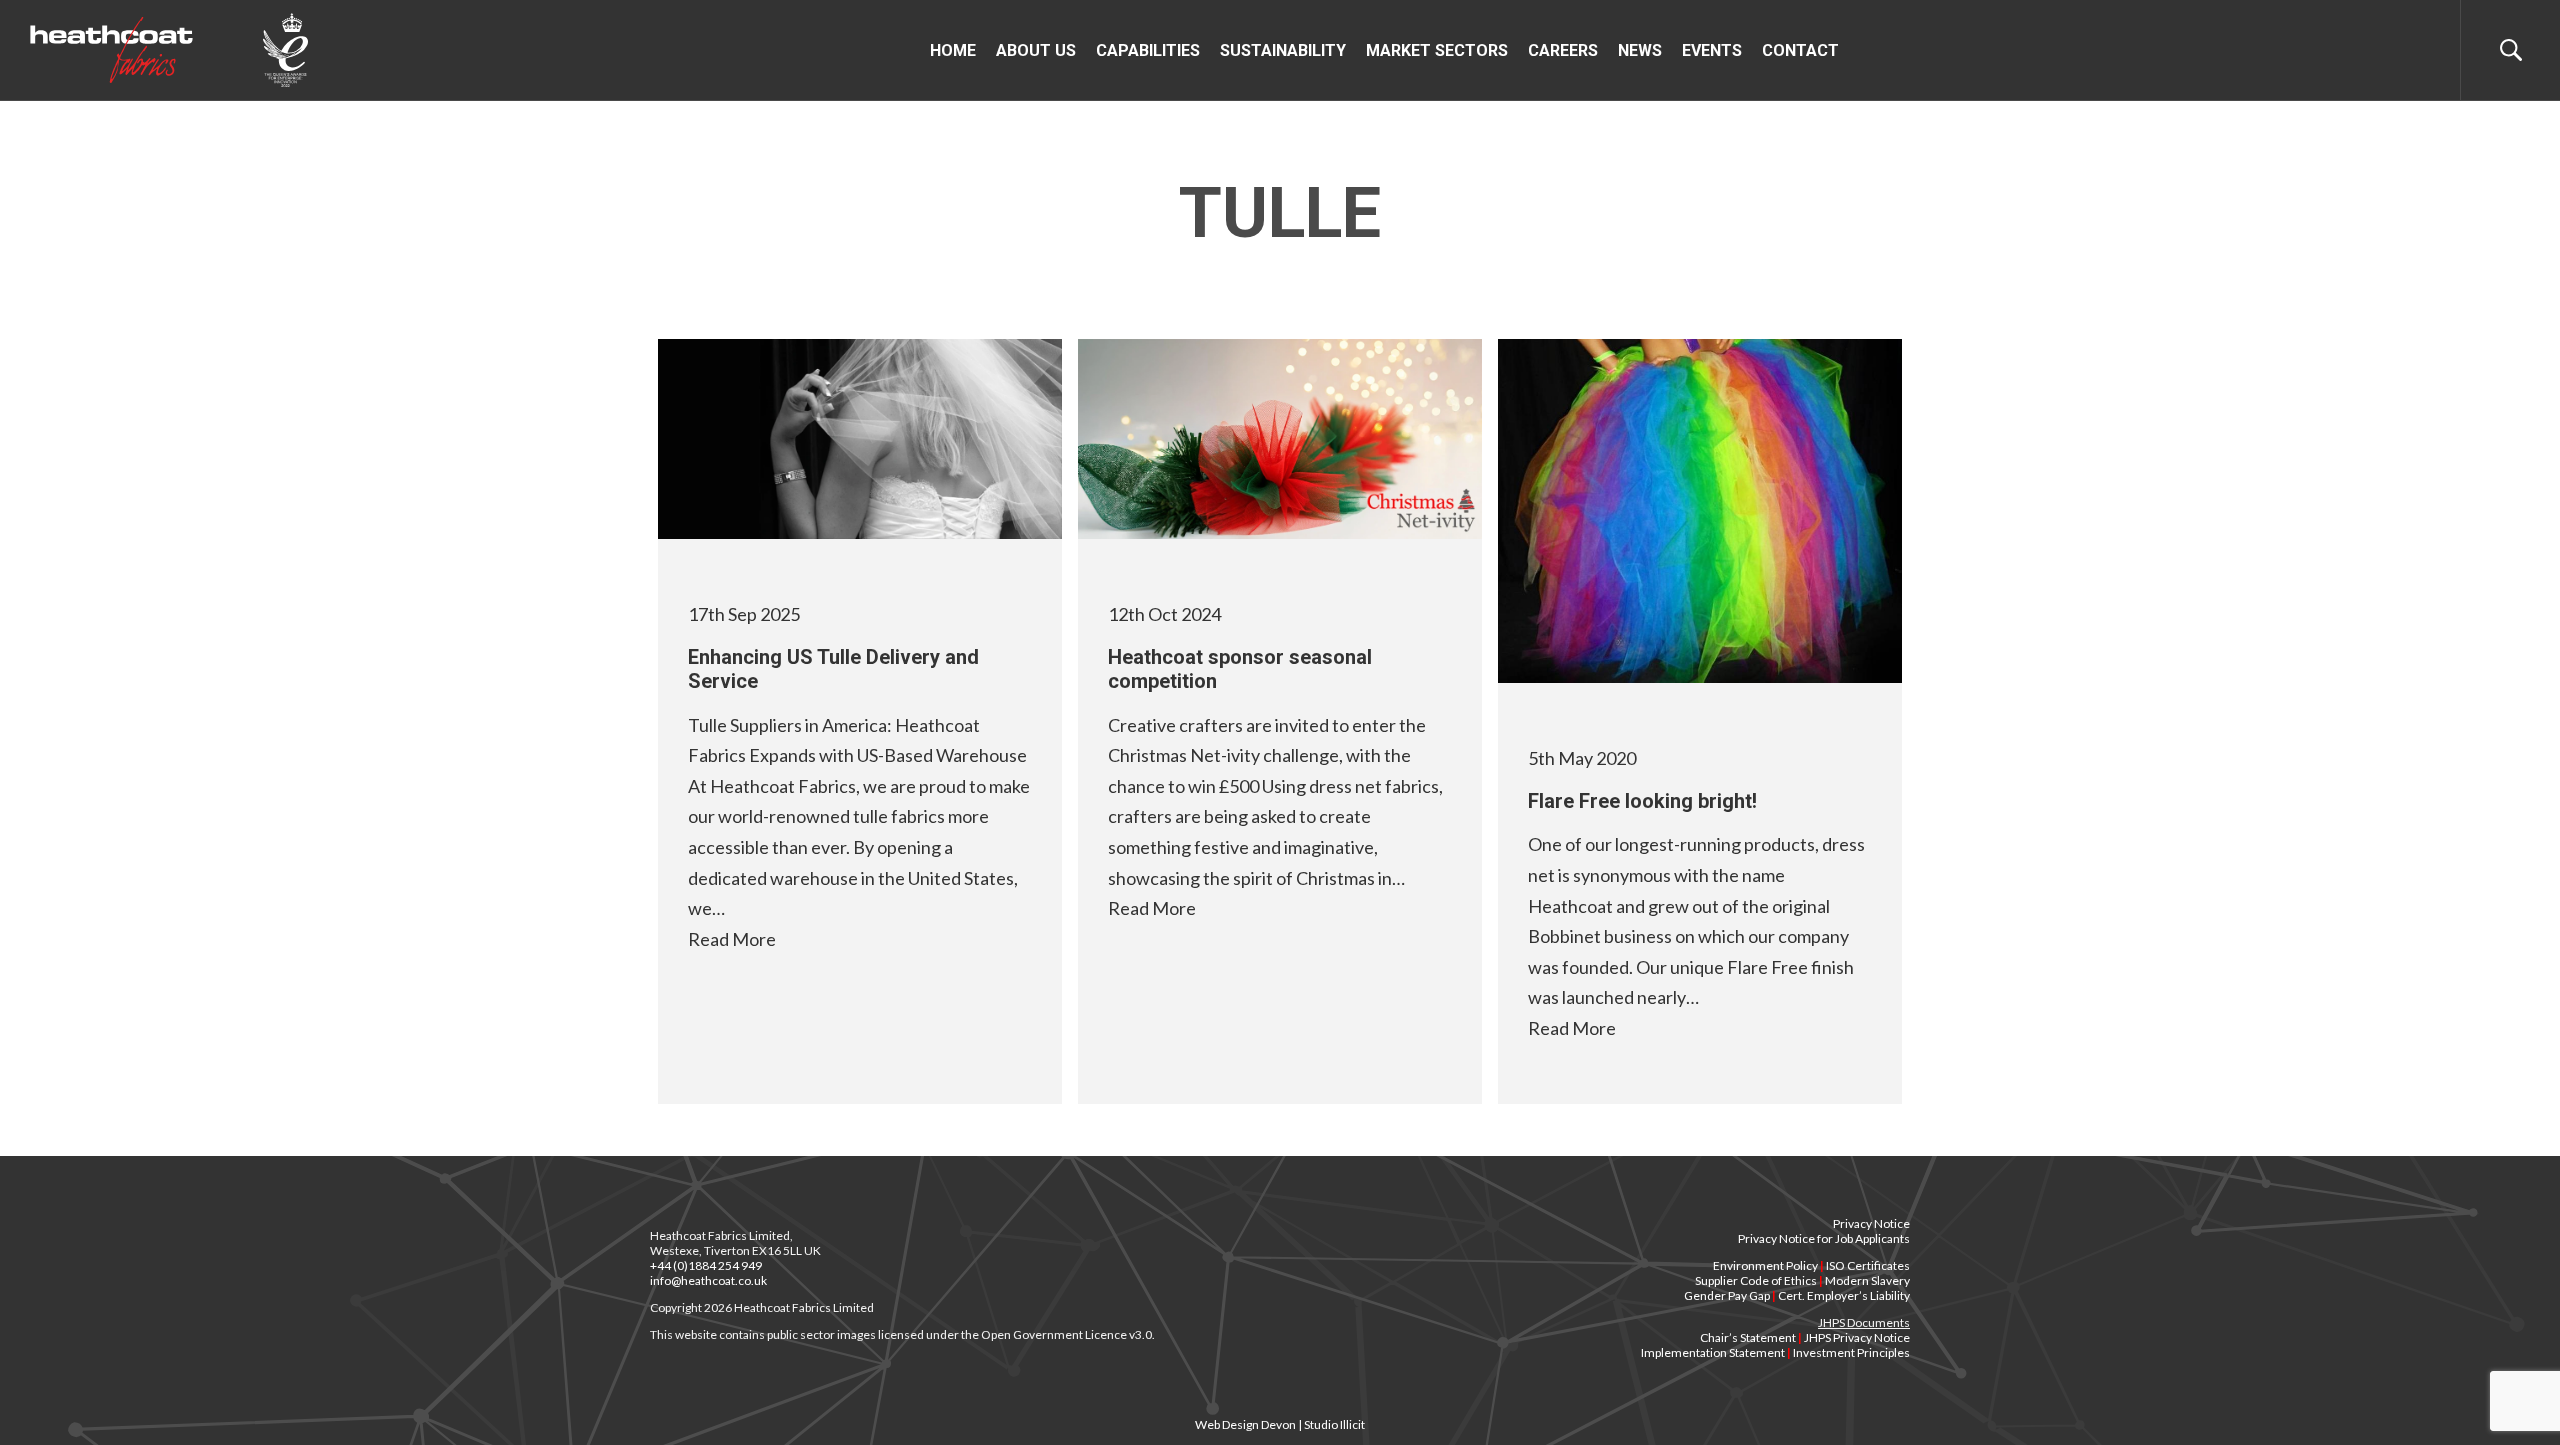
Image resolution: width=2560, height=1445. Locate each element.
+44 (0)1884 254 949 (706, 1265)
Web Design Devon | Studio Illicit (1280, 1424)
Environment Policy (1765, 1265)
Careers (1563, 50)
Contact (1800, 50)
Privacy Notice (1871, 1223)
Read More (732, 939)
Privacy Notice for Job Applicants (1824, 1238)
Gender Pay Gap (1727, 1295)
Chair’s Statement (1748, 1337)
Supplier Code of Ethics (1756, 1280)
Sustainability (1283, 50)
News (1640, 50)
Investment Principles (1851, 1352)
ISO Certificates (1868, 1265)
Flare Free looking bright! (1642, 801)
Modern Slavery (1867, 1280)
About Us (1036, 50)
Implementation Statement (1713, 1352)
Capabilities (1148, 50)
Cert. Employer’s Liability (1844, 1295)
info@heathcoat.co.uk (708, 1280)
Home (953, 50)
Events (1712, 50)
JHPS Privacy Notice (1857, 1337)
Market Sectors (1437, 50)
